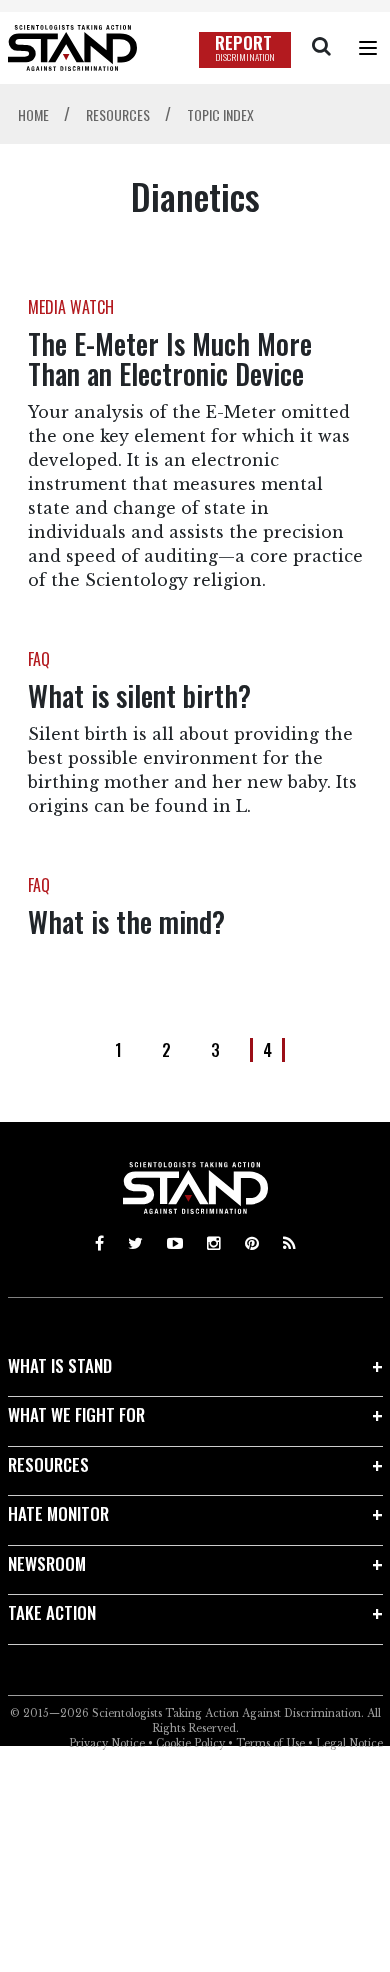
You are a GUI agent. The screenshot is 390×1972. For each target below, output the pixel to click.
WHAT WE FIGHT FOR (76, 1414)
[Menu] (368, 48)
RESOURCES (48, 1464)
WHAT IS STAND (60, 1365)
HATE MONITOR (58, 1513)
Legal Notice (349, 1743)
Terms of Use (270, 1743)
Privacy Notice (107, 1743)
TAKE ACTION (52, 1612)
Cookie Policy (190, 1743)
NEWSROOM (47, 1563)
